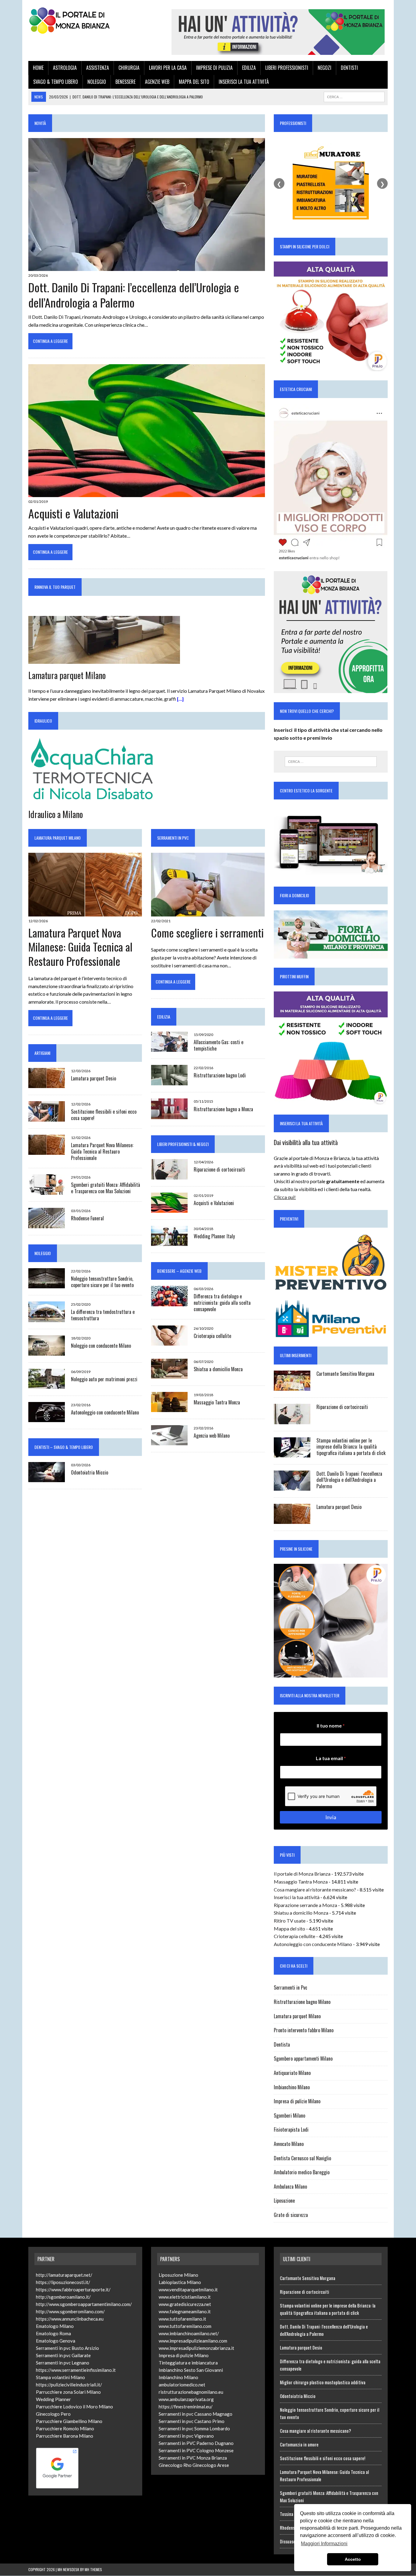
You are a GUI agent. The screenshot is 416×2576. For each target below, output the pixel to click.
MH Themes (93, 2569)
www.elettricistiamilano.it (185, 2297)
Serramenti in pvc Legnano (63, 2363)
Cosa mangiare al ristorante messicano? (315, 1889)
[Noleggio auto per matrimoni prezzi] (47, 1385)
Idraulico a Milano (56, 814)
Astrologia (65, 68)
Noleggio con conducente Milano (101, 1346)
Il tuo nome (331, 1726)
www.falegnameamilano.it (185, 2311)
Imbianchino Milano (292, 2087)
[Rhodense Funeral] (47, 1224)
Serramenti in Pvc (173, 838)
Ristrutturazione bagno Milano (302, 2002)
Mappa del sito (194, 82)
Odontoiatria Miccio (90, 1472)
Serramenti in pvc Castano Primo (192, 2421)
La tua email (331, 1758)
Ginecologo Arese (211, 2465)
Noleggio (97, 82)
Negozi (324, 68)
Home (38, 68)
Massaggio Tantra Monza (217, 1402)
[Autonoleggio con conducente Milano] (47, 1418)
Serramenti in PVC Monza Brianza (193, 2458)
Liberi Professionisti (287, 68)
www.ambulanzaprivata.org (186, 2399)
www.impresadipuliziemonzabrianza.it (196, 2348)
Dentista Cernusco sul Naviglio (302, 2158)
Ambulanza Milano (290, 2186)
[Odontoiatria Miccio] (47, 1478)
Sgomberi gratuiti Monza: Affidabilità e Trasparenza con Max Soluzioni (106, 1188)
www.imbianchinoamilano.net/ (189, 2333)
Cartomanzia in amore (299, 2444)
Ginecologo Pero (53, 2414)
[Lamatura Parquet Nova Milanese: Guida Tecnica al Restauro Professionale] (85, 913)
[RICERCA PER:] (354, 96)
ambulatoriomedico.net (182, 2385)
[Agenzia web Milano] (169, 1441)
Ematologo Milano (55, 2326)
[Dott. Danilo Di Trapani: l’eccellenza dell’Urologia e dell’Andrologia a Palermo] (147, 267)
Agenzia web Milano (212, 1436)
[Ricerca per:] (331, 762)
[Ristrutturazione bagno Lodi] (169, 1082)
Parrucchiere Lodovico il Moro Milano (74, 2407)
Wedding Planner (53, 2399)
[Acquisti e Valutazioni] (147, 493)
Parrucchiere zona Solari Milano (68, 2392)
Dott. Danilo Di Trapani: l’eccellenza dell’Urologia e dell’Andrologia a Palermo (134, 295)
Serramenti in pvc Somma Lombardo (194, 2428)
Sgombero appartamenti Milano (303, 2058)
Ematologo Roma (53, 2333)
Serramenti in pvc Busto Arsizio (67, 2348)
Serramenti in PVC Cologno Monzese (196, 2450)
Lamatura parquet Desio (93, 1078)
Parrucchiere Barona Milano (65, 2436)
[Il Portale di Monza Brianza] (85, 20)
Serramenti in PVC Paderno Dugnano (196, 2443)
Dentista (282, 2044)
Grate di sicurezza (291, 2215)
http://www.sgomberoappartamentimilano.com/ (84, 2304)
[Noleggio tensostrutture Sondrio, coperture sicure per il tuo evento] (47, 1284)
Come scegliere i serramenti (207, 932)
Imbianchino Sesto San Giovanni (191, 2370)
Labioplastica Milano (180, 2282)
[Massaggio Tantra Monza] (169, 1408)
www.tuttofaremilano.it (182, 2319)
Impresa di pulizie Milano (297, 2101)
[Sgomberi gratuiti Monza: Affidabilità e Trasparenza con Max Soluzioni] (47, 1191)
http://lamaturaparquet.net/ (64, 2275)
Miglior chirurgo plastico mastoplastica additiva (323, 2382)
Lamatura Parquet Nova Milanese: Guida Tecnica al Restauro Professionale (80, 947)
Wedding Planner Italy (214, 1236)
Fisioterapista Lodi (291, 2129)
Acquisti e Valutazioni (73, 513)
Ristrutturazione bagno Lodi (220, 1075)
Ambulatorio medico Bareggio (302, 2172)
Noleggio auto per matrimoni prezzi (104, 1379)
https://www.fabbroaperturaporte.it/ (73, 2290)
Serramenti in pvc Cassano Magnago (196, 2414)
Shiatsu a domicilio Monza (218, 1369)
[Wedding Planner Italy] (169, 1242)
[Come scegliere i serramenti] (208, 913)
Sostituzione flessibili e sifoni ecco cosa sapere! (104, 1115)
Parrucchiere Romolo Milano (65, 2428)
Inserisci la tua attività (244, 82)
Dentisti (349, 68)
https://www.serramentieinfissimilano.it (76, 2370)
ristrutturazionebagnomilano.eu (191, 2392)
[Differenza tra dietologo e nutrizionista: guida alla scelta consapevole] (169, 1302)
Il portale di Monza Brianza (302, 1874)
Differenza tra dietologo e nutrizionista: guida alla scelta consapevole (222, 1303)
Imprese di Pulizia (214, 68)
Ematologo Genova (56, 2341)
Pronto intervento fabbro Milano (304, 2030)
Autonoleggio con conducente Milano (105, 1412)
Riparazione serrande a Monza (305, 1905)
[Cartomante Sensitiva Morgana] (292, 1387)
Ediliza (249, 68)
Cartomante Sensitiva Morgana (345, 1374)
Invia (331, 1817)
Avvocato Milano (289, 2144)
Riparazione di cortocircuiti (219, 1169)
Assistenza (98, 68)
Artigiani (42, 1053)
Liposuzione (284, 2201)
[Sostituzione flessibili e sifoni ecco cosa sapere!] (47, 1117)
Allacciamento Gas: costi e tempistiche (219, 1045)
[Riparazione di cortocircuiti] (169, 1176)
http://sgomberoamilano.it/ (63, 2297)
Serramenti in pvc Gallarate (63, 2355)
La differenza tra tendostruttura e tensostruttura (103, 1315)
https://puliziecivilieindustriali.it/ (69, 2385)
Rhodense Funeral (87, 1218)
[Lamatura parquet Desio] (47, 1084)
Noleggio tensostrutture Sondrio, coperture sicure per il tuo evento (102, 1282)
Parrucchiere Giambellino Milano (69, 2421)
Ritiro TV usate (290, 1921)
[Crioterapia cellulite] (169, 1341)
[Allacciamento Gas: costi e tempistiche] (169, 1048)
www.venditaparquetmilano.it (188, 2290)
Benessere (125, 82)
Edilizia (164, 1017)
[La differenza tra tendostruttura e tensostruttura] (47, 1318)
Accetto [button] (353, 2559)
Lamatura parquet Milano (67, 675)
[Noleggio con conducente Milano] (47, 1352)
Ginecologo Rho (175, 2465)
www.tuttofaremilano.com (185, 2326)
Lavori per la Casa (168, 68)
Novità (40, 123)
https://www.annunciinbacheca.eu (70, 2319)
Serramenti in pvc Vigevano (186, 2436)
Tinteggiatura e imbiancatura (188, 2363)
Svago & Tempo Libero (56, 82)
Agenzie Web (157, 82)
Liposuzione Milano (178, 2275)
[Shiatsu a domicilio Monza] (169, 1375)
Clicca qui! (285, 1197)
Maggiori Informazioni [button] (324, 2544)
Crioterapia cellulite (212, 1336)
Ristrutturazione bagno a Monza (223, 1109)
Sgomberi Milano (289, 2115)
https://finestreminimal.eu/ (186, 2407)
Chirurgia (129, 68)
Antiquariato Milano (292, 2073)
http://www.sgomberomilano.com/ (70, 2311)
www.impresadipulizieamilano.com (193, 2341)
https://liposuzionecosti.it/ (63, 2282)
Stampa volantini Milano (60, 2377)
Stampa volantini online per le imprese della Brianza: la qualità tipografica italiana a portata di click (351, 1447)
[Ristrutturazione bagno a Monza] (169, 1115)
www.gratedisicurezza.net (185, 2304)
